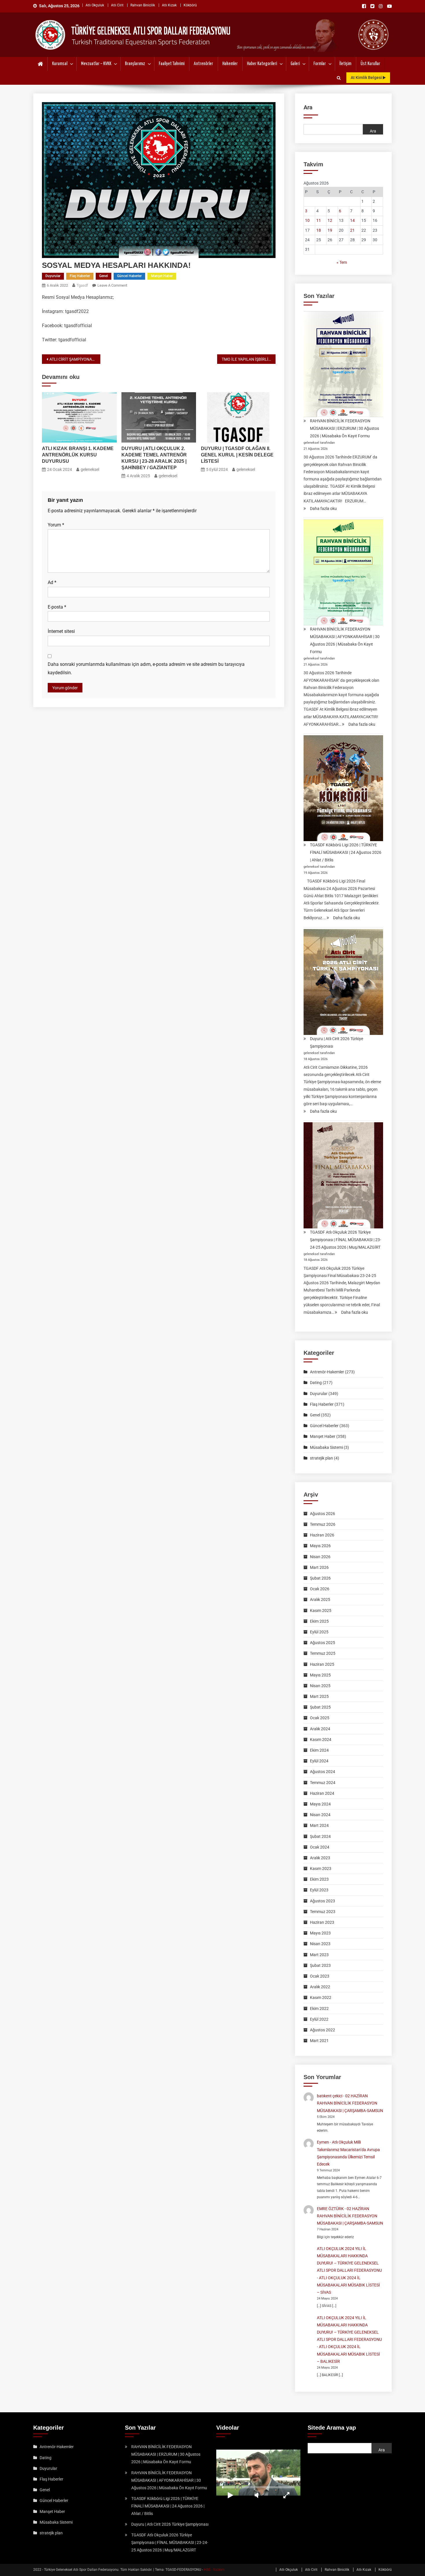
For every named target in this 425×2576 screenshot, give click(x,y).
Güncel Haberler (129, 276)
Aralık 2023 (320, 1858)
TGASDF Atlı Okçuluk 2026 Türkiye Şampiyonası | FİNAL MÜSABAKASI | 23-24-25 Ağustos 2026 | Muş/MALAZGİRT (345, 1240)
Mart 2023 (319, 1955)
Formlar (320, 64)
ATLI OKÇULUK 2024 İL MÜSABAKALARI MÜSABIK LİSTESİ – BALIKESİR (348, 2354)
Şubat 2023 (320, 1965)
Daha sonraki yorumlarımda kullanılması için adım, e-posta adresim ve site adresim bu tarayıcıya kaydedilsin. (146, 668)
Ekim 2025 (319, 1621)
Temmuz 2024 (323, 1783)
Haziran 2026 (322, 1535)
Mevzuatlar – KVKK (96, 64)
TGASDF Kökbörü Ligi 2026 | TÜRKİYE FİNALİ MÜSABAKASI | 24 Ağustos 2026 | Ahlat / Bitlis (346, 852)
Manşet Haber (162, 276)
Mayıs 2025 (320, 1675)
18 (319, 230)
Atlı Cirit (117, 5)
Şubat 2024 (320, 1836)
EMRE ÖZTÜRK (330, 2209)
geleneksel (90, 469)
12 (330, 220)
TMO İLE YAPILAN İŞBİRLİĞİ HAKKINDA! (249, 359)
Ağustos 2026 (323, 1514)
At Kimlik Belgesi (367, 78)
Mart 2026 (319, 1567)
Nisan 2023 (320, 1944)
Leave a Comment (112, 285)
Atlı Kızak (169, 5)
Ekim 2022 (319, 2009)
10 (307, 220)
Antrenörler (203, 64)
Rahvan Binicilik (143, 5)
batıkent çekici (330, 2096)
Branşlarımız (135, 64)
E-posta (57, 607)
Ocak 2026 (320, 1589)
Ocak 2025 (320, 1718)
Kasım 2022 (321, 1998)
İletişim (345, 64)
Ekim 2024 (319, 1750)
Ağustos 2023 (323, 1901)
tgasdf (82, 285)
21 (352, 230)
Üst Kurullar (370, 64)
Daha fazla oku (323, 509)
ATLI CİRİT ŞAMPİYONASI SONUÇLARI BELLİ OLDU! (75, 359)
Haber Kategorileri (262, 64)
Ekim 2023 (319, 1879)
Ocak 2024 (320, 1847)
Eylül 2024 (319, 1761)
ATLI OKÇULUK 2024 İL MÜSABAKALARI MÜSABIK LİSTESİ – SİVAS (348, 2285)
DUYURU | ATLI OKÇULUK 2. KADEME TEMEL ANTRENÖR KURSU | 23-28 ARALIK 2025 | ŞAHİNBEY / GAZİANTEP (154, 458)
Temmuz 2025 (323, 1653)
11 (319, 220)
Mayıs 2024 (320, 1804)
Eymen (323, 2142)
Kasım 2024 (321, 1740)
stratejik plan (321, 1458)
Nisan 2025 (320, 1686)
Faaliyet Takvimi (172, 64)
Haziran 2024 (322, 1793)
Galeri (295, 64)
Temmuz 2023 (323, 1912)
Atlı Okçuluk (95, 5)
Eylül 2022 (319, 2019)
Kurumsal (60, 64)
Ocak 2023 (320, 1976)
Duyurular (53, 276)
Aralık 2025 (320, 1600)
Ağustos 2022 (323, 2030)
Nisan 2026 (320, 1557)
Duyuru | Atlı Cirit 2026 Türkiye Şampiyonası (337, 1042)
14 (352, 220)
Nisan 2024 (320, 1815)
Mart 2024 (319, 1825)
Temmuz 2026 (323, 1524)
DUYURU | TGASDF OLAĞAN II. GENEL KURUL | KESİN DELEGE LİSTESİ (237, 455)
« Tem (342, 262)
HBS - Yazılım (214, 2570)
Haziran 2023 (322, 1922)
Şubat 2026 (320, 1578)
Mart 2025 (319, 1696)
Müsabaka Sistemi (326, 1447)
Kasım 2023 (321, 1869)
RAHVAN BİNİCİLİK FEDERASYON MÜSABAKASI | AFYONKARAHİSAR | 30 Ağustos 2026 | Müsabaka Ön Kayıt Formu (345, 640)
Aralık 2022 (320, 1987)
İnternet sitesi (61, 631)
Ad (52, 582)
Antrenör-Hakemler (327, 1372)
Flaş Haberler (80, 276)
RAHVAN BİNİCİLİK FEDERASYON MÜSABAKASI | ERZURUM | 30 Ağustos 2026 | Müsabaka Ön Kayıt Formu (344, 428)
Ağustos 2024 (323, 1772)
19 (330, 230)
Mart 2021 (319, 2041)
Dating (316, 1383)
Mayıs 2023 (320, 1933)
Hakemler (230, 64)
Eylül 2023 (319, 1890)
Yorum (56, 525)
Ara (308, 107)
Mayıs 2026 (320, 1546)
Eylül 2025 (319, 1632)
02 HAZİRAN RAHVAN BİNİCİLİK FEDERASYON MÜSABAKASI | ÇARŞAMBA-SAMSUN (350, 2103)
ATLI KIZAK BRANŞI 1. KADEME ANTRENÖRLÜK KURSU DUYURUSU (78, 455)
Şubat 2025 (320, 1707)
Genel (104, 276)
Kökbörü (190, 5)
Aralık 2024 (320, 1729)
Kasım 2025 (321, 1611)
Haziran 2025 (322, 1664)
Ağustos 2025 (323, 1643)
